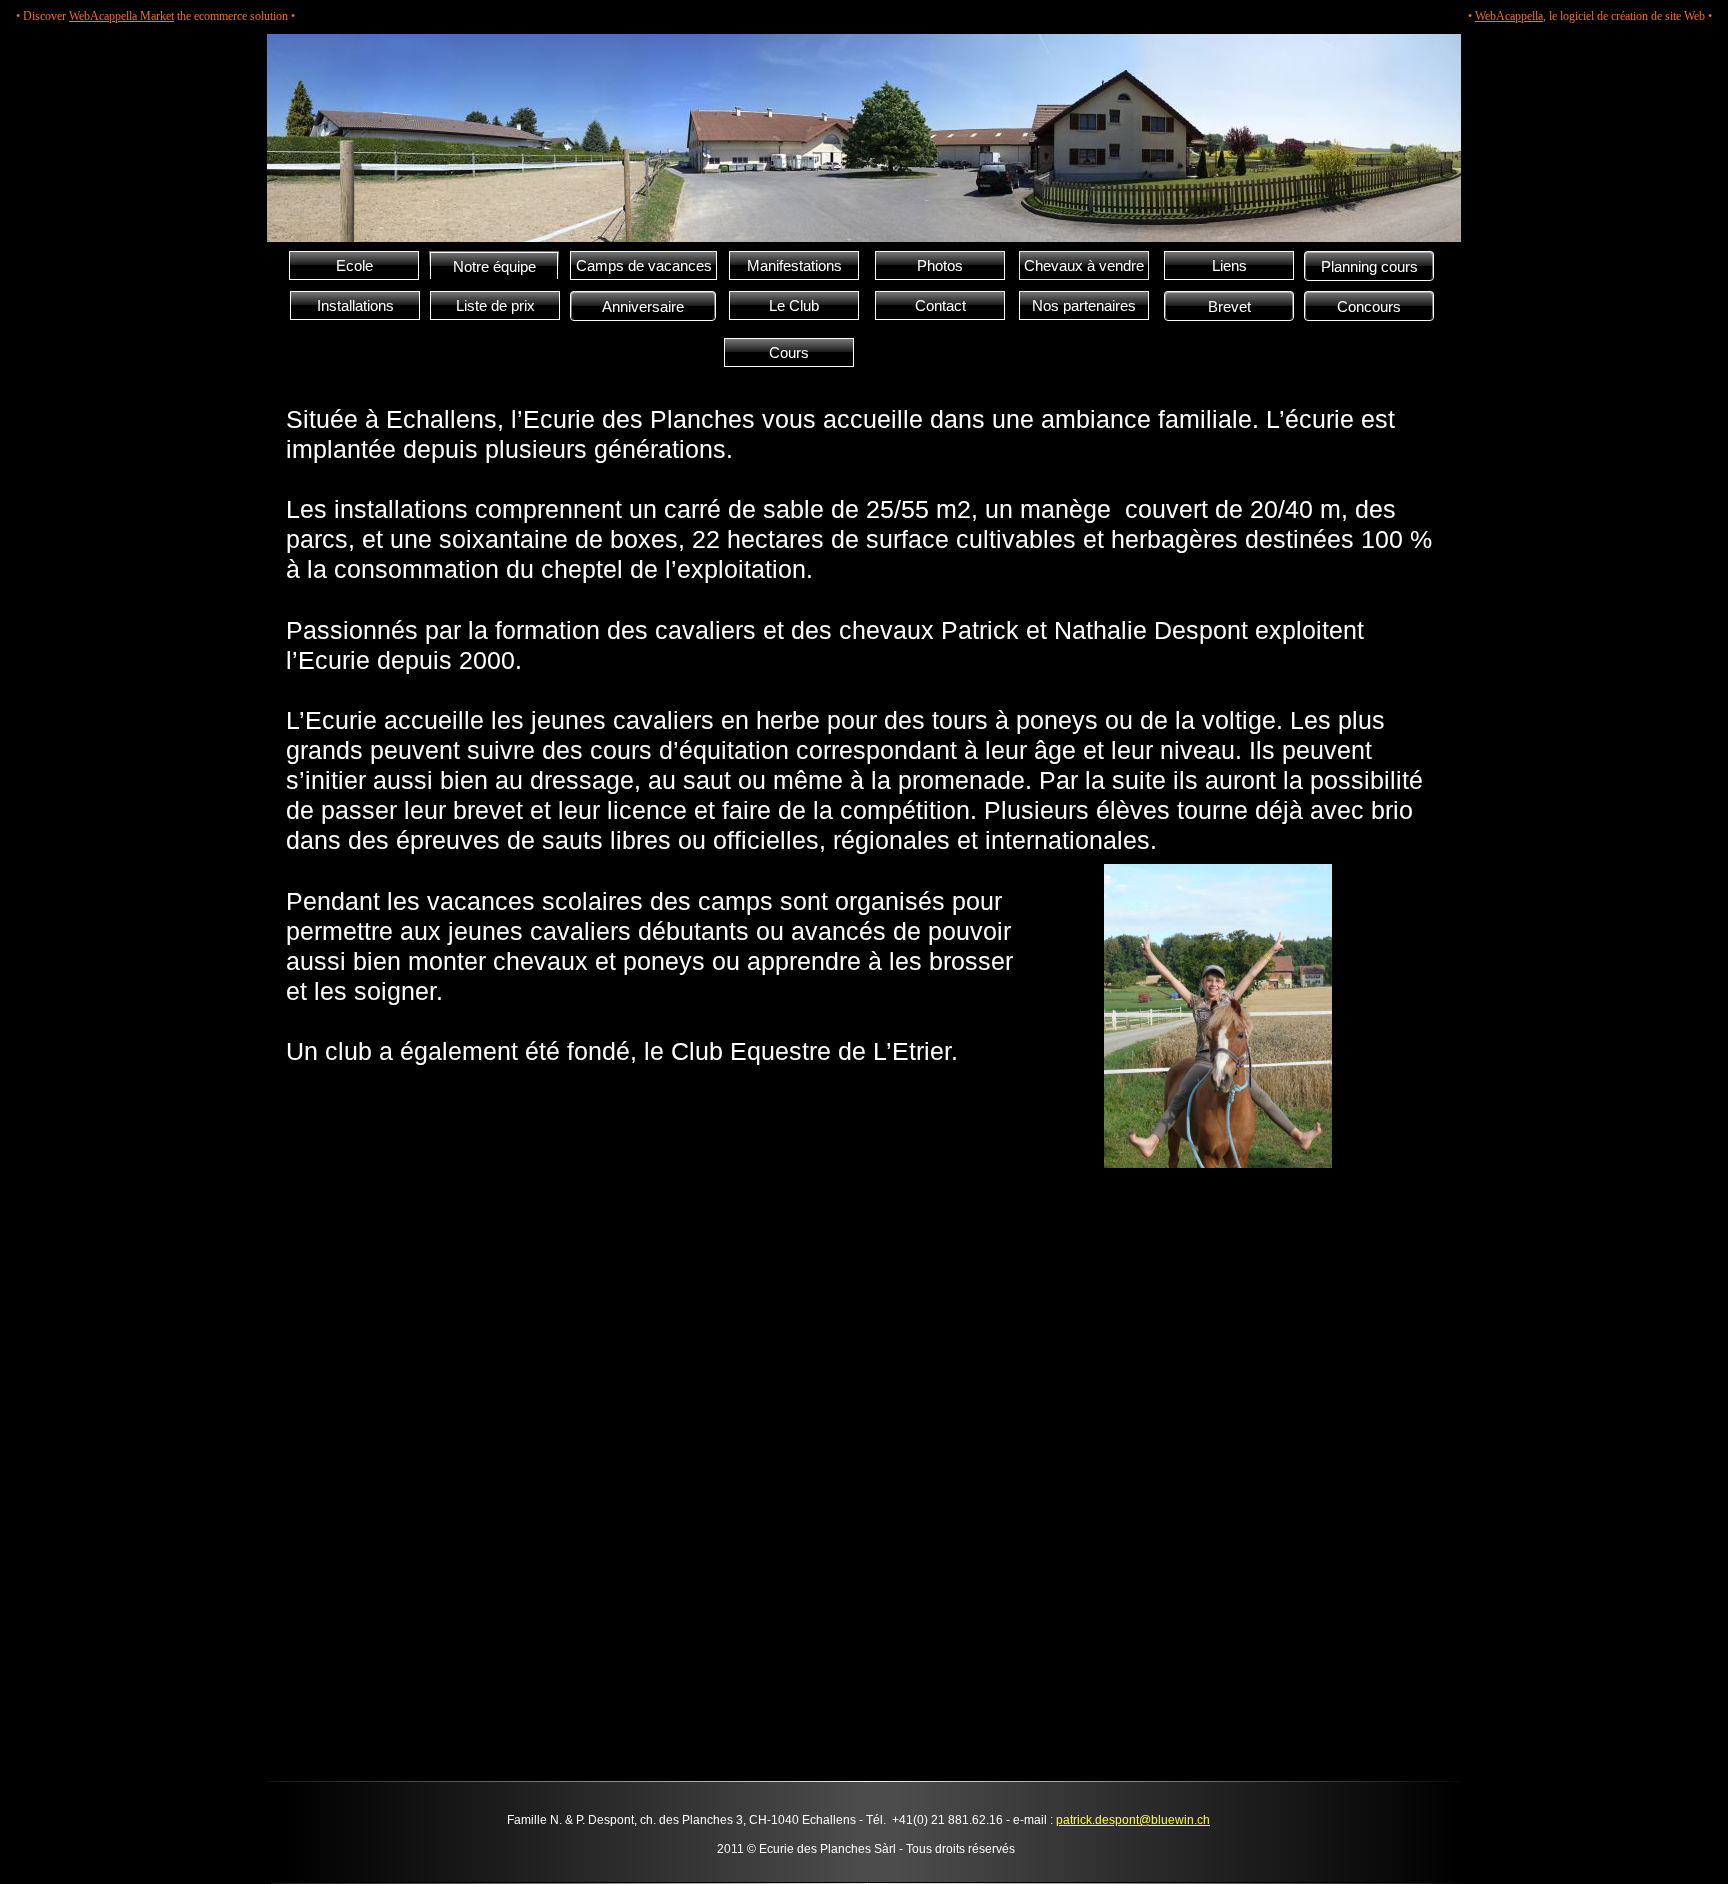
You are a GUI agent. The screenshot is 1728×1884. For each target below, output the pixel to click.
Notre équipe (494, 266)
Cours (789, 352)
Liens (1229, 265)
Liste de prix (495, 305)
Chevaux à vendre (1084, 265)
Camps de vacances (644, 265)
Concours (1369, 306)
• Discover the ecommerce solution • (155, 16)
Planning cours (1369, 266)
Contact (940, 305)
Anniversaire (643, 306)
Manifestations (794, 265)
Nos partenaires (1084, 305)
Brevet (1229, 306)
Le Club (794, 305)
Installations (355, 305)
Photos (940, 265)
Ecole (354, 265)
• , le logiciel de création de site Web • (1590, 16)
